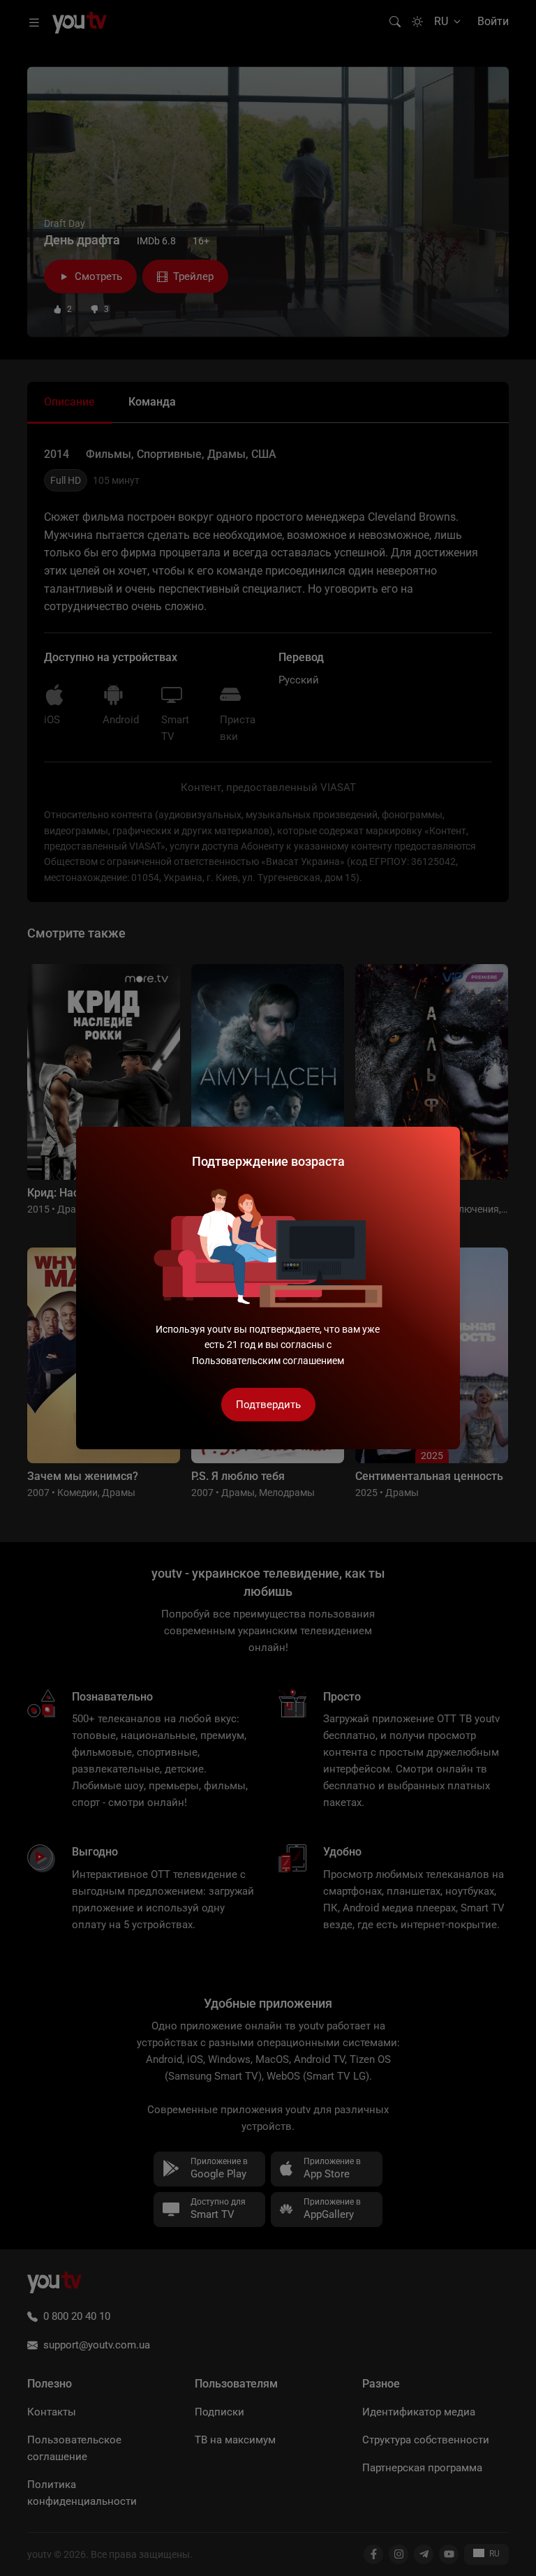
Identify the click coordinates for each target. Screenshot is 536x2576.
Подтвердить (268, 1405)
